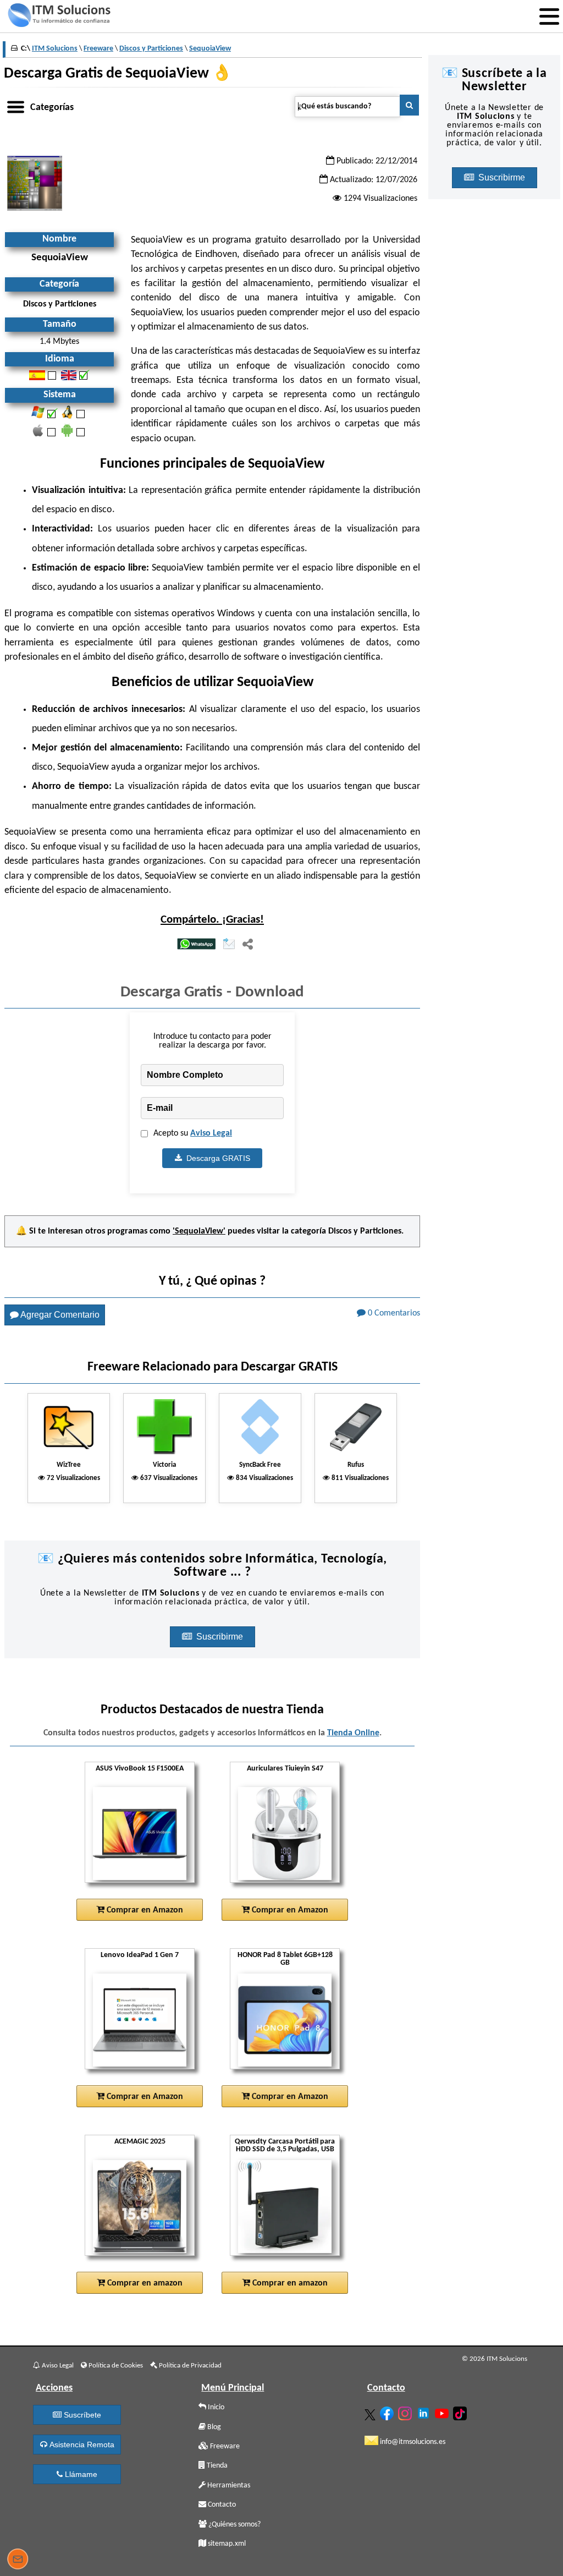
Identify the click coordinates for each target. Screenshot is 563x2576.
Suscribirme (221, 1637)
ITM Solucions (55, 49)
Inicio (215, 2407)
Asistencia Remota (81, 2445)
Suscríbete (81, 2415)
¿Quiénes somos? (234, 2525)
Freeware (224, 2446)
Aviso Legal (211, 1133)
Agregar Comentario (59, 1315)
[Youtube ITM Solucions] (443, 2411)
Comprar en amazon (144, 2283)
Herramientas (228, 2485)
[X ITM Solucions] (371, 2413)
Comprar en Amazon (144, 1910)
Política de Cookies (115, 2366)
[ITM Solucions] (59, 17)
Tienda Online (353, 1733)
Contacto (221, 2505)
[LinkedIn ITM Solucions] (425, 2411)
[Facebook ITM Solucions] (388, 2411)
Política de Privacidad (189, 2366)
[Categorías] (15, 105)
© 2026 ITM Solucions (495, 2359)
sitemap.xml (226, 2544)
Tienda (216, 2466)
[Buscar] (409, 105)
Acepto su (193, 1133)
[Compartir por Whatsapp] (196, 945)
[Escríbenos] (18, 2561)
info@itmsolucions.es (412, 2442)
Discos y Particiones (365, 1231)
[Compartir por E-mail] (229, 945)
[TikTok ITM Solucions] (461, 2411)
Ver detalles (143, 1834)
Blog (213, 2427)
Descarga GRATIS (216, 1158)
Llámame (80, 2474)
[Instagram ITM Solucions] (406, 2411)
